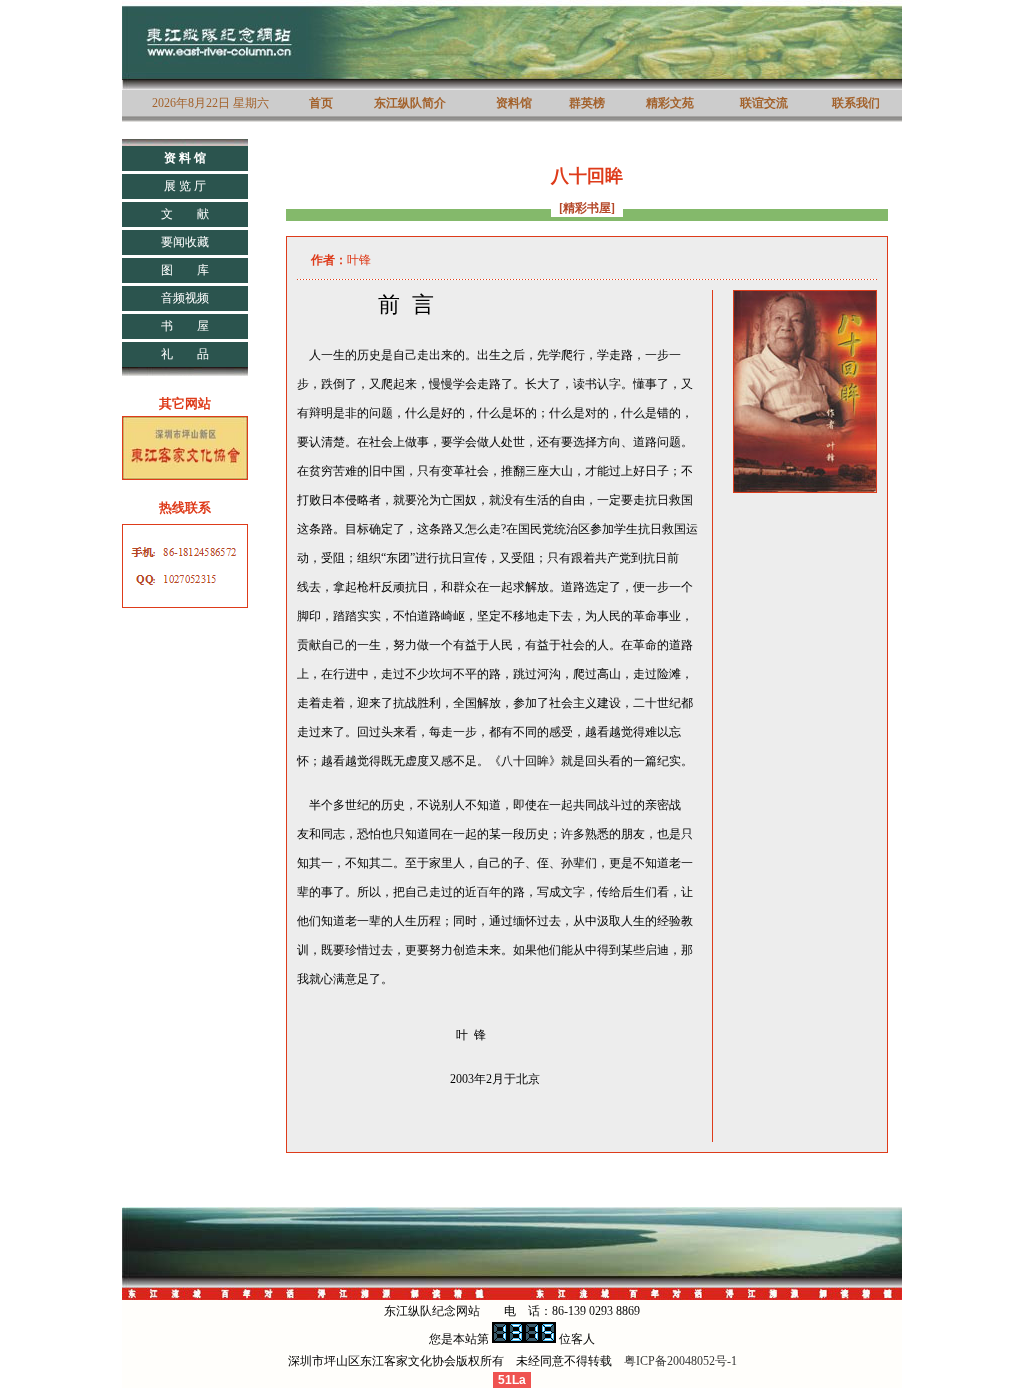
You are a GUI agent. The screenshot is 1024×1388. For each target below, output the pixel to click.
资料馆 (514, 103)
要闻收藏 (185, 242)
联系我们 (856, 103)
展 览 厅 (185, 186)
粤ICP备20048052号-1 (680, 1361)
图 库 (185, 270)
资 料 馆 (185, 158)
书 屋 (185, 326)
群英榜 (587, 103)
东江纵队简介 (410, 103)
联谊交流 (764, 103)
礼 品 (185, 354)
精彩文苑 (670, 103)
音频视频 (185, 298)
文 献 (185, 214)
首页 (321, 103)
